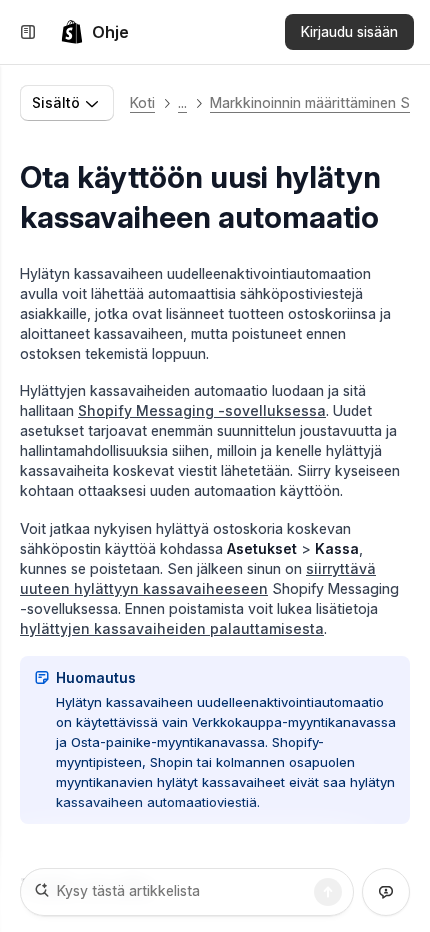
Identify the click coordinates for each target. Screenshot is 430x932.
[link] (94, 32)
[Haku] (328, 892)
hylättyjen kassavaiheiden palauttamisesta (172, 628)
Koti (142, 102)
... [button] (182, 102)
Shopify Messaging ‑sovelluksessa (202, 410)
